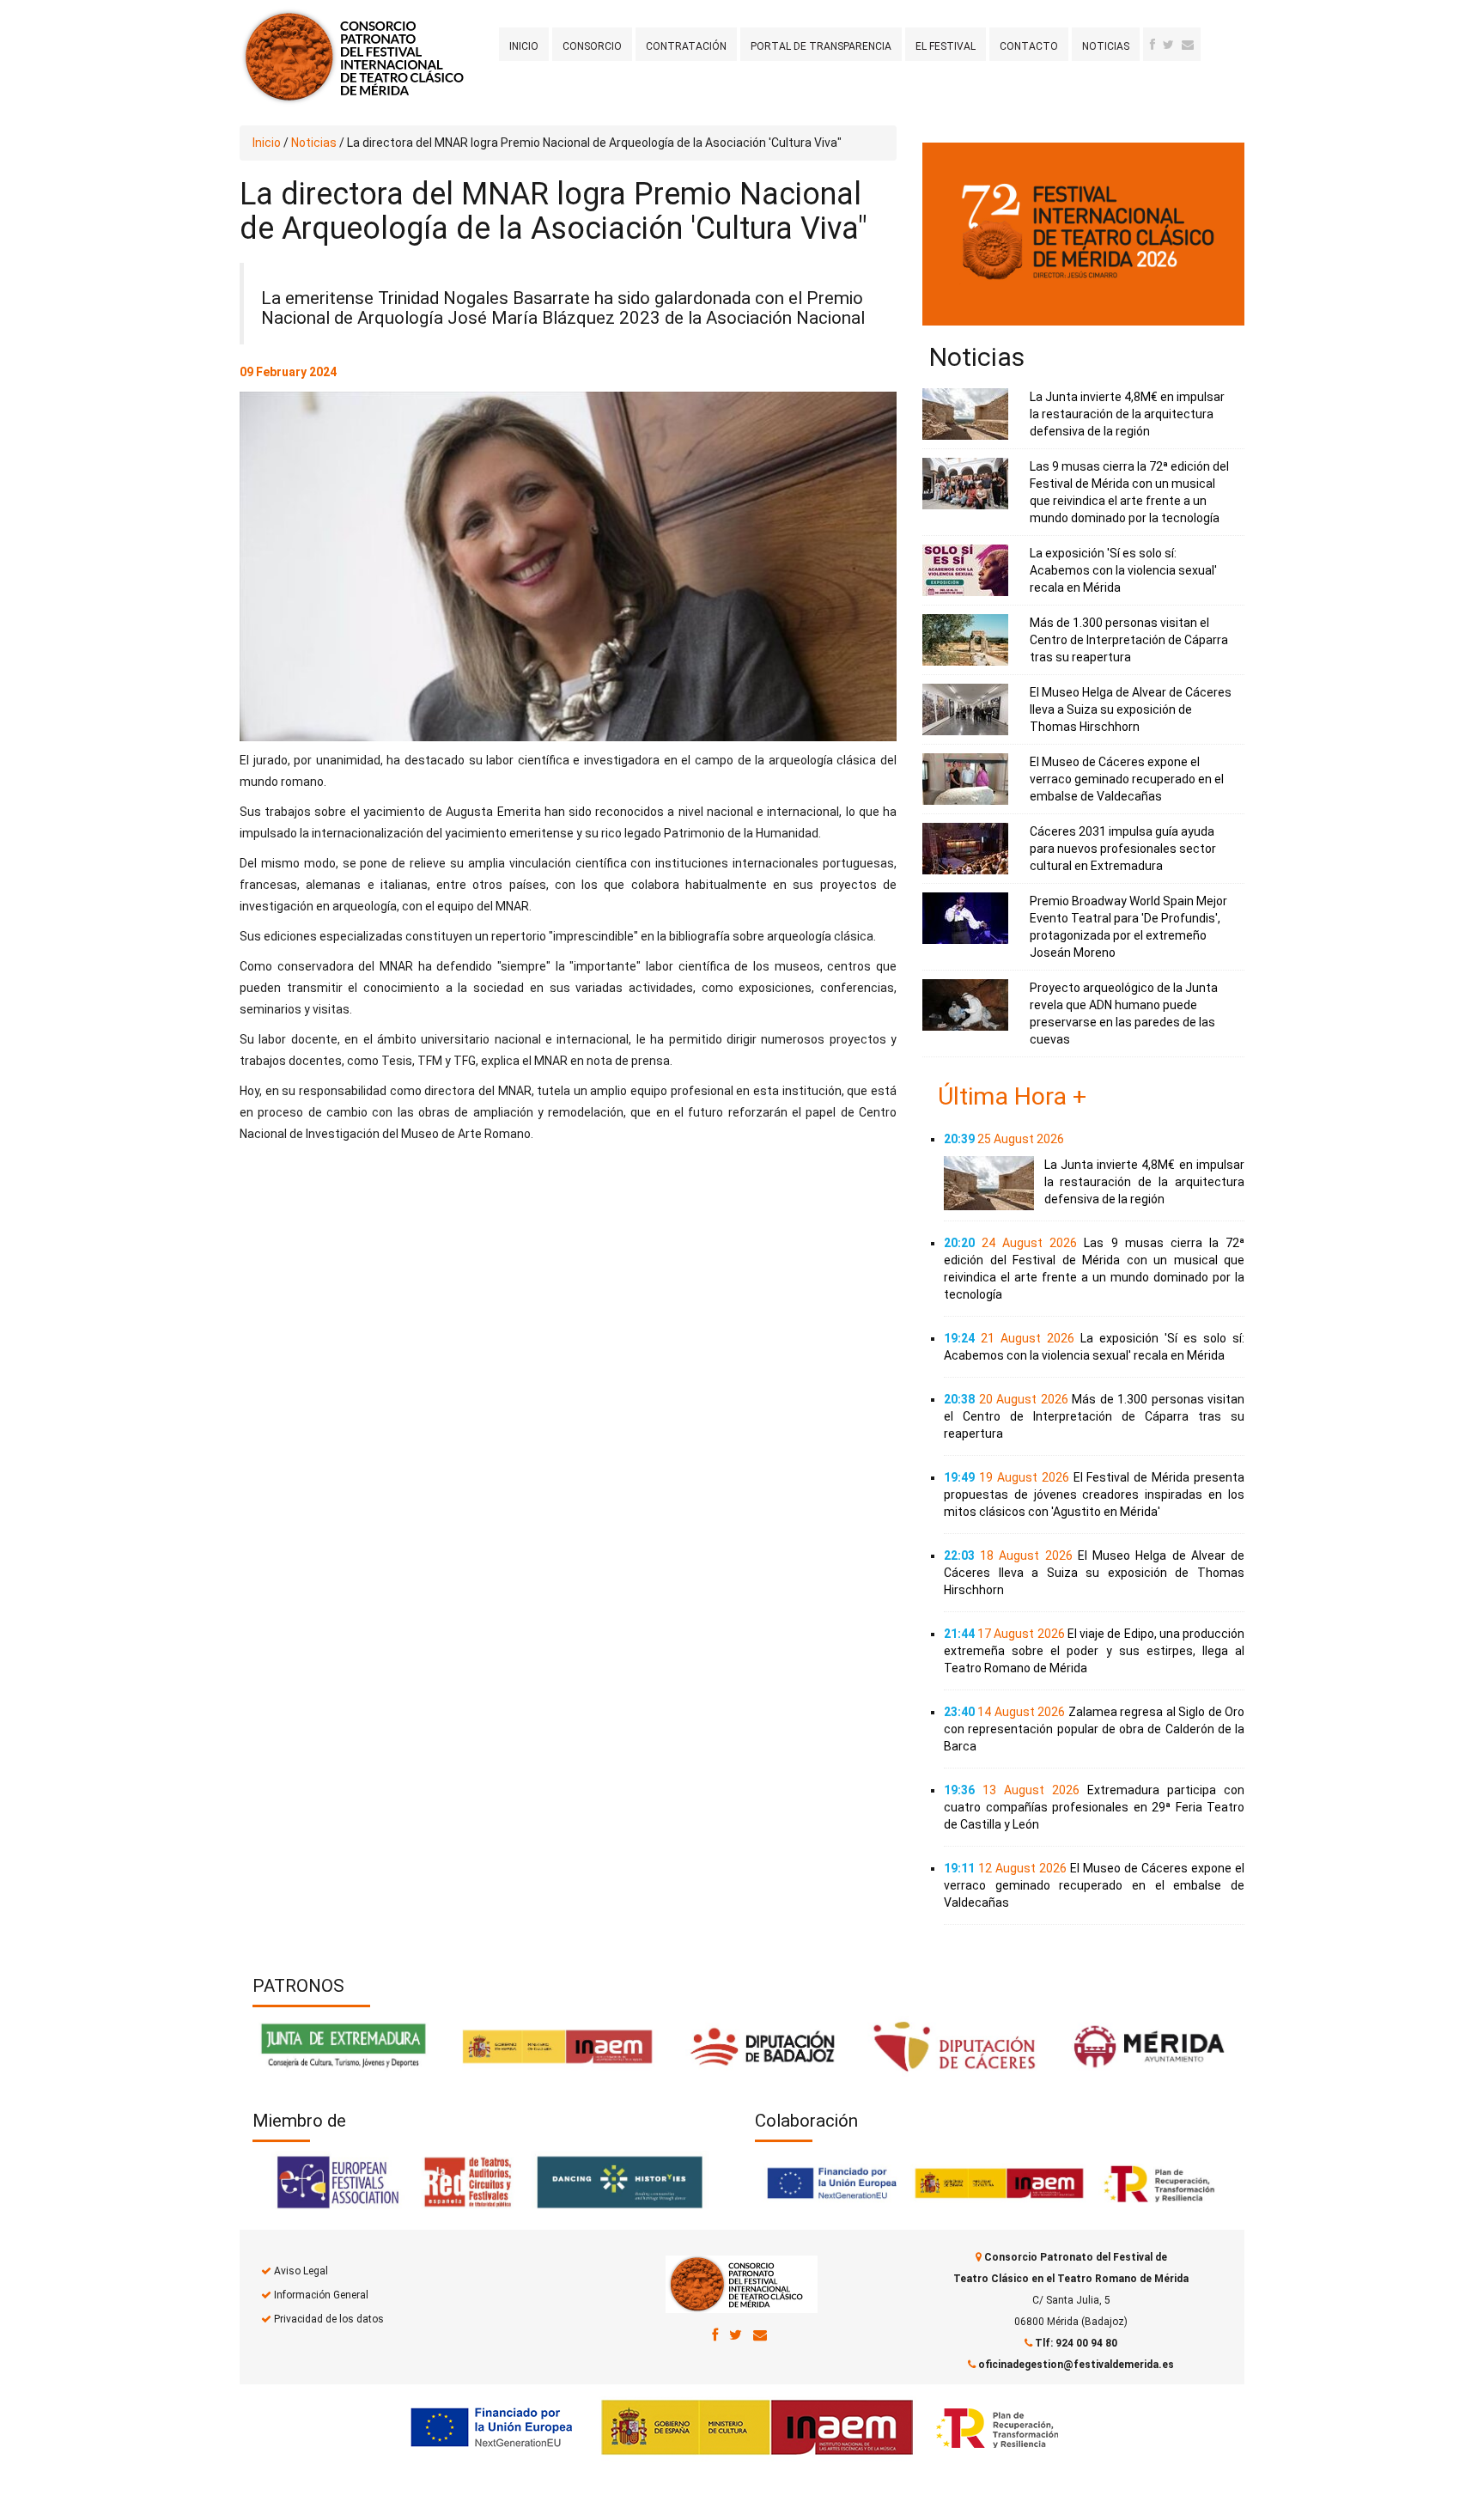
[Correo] (760, 2335)
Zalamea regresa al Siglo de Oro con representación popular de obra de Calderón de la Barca (1094, 1729)
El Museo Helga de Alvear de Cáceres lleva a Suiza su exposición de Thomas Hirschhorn (1131, 709)
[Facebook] (1153, 45)
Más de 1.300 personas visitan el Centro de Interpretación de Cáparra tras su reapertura (1129, 640)
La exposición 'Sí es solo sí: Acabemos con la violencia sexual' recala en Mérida (1123, 570)
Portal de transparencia (821, 46)
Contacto (1029, 46)
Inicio (524, 46)
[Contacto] (1188, 45)
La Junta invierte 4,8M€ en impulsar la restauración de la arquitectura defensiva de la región (1127, 414)
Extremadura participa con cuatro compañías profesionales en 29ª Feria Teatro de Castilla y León (1094, 1807)
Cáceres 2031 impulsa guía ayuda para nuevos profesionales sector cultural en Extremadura (1123, 849)
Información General (321, 2295)
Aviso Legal (301, 2271)
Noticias (1106, 46)
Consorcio (592, 46)
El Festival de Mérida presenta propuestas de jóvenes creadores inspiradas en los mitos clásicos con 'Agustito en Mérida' (1094, 1495)
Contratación (686, 46)
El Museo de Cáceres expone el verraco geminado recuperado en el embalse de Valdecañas (1127, 779)
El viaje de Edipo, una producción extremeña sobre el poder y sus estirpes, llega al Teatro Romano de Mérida (1094, 1651)
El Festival (946, 46)
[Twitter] (1168, 45)
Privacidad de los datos (329, 2319)
